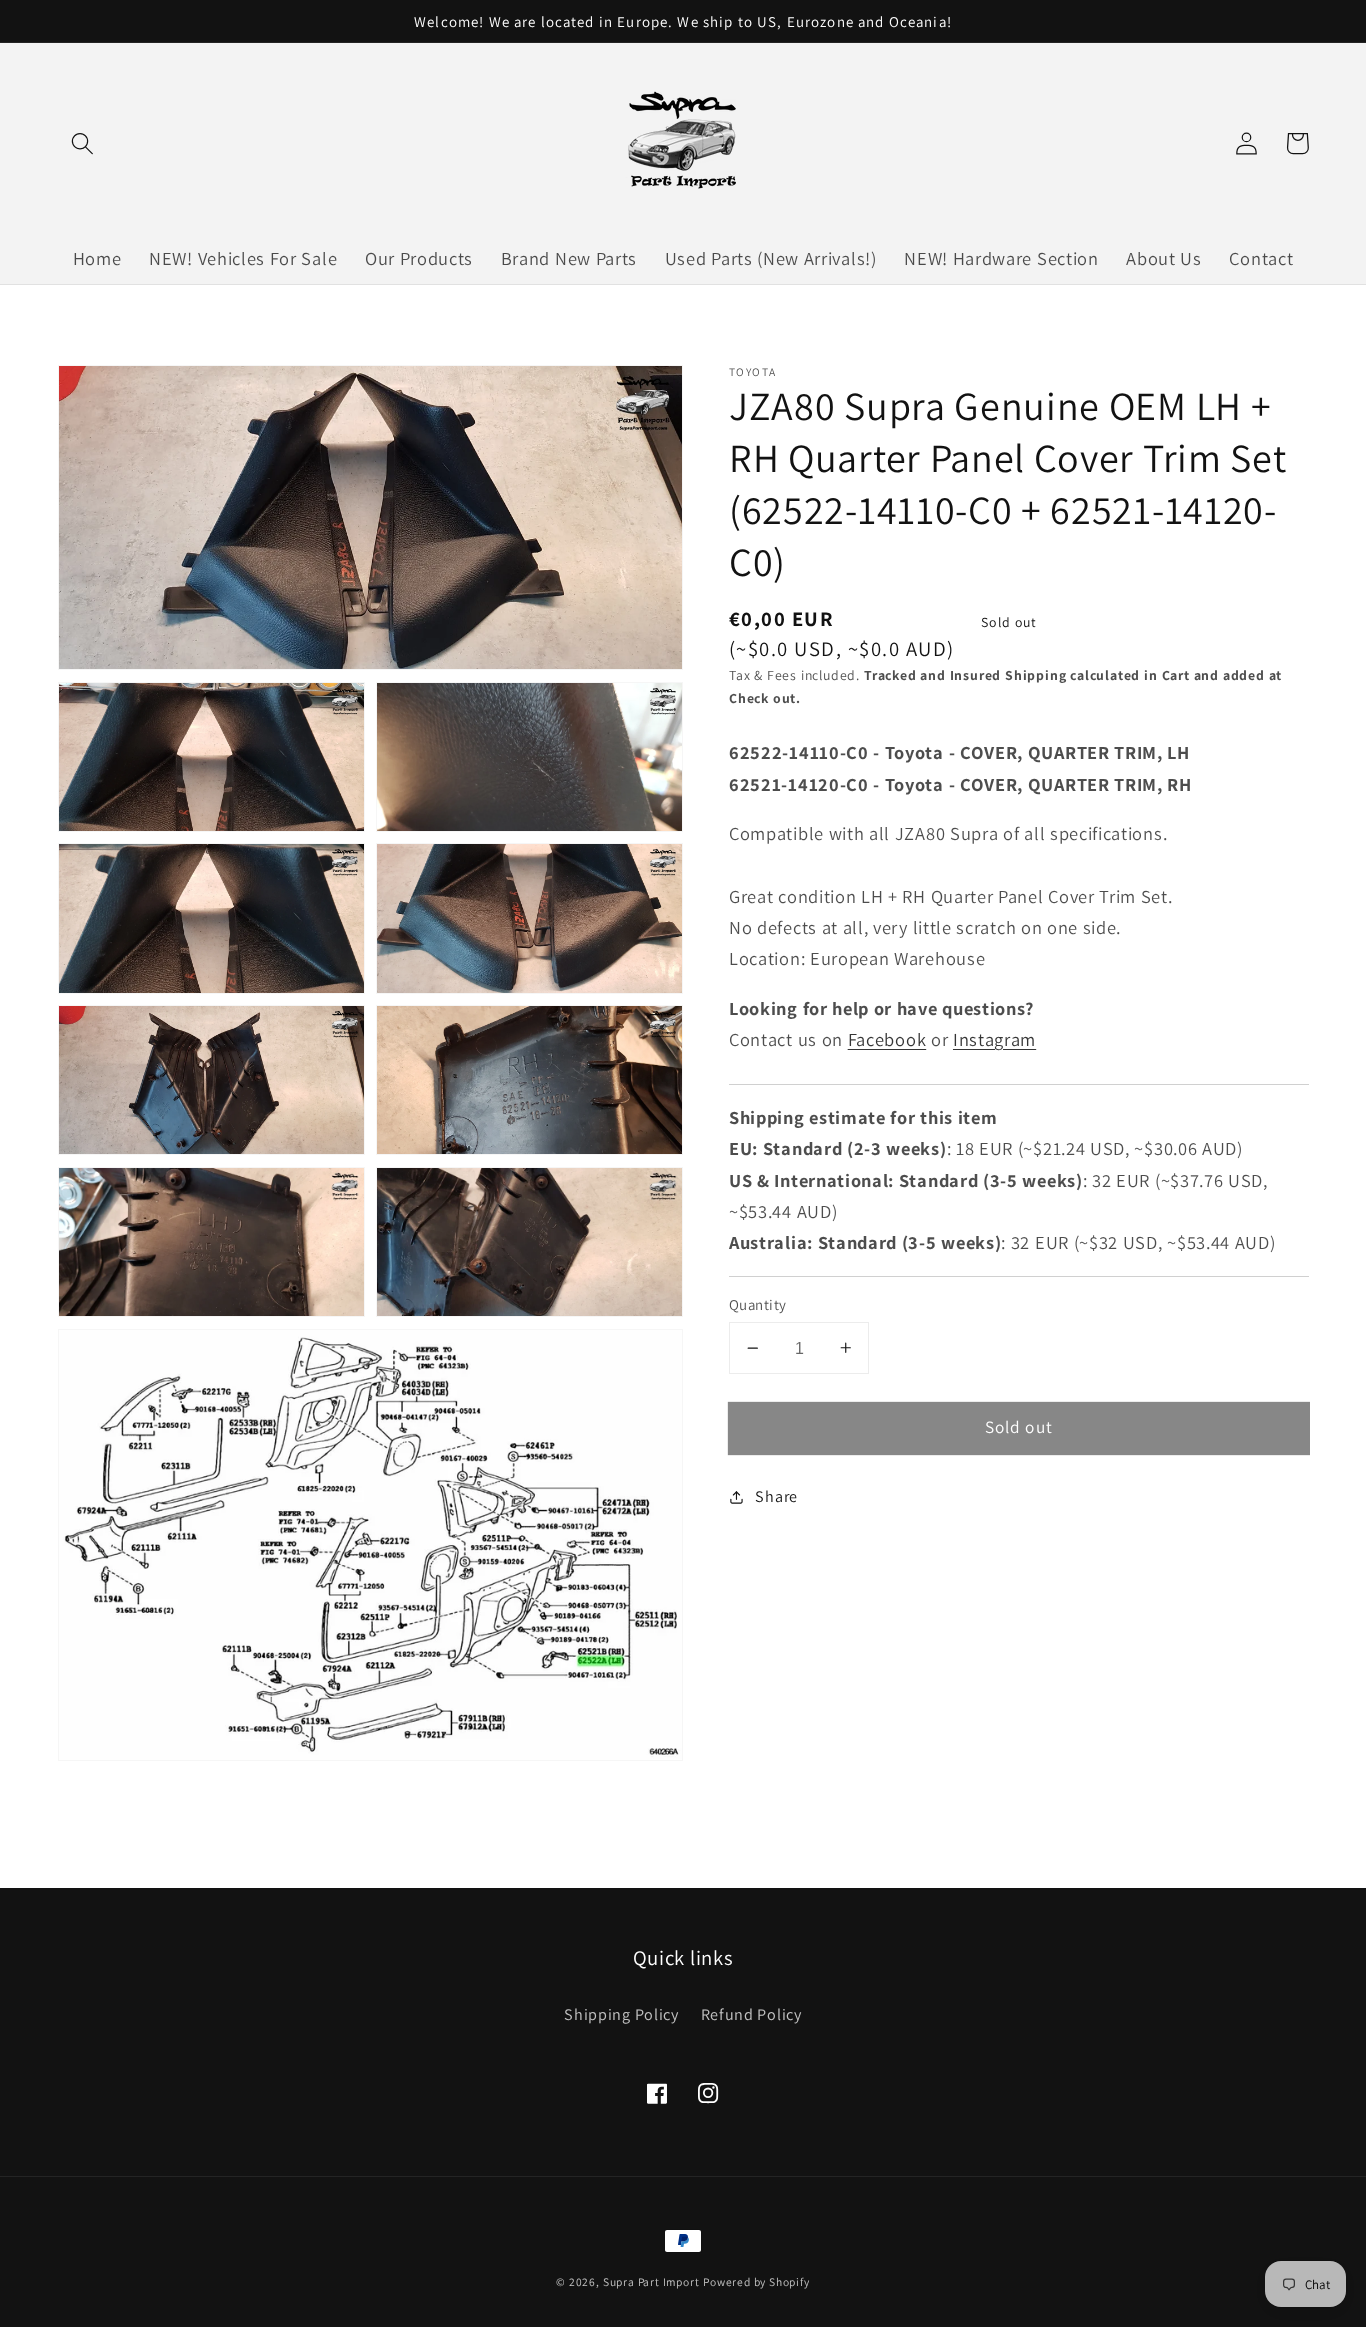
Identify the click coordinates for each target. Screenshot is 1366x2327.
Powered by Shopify (756, 2281)
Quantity (758, 1304)
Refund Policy (751, 2014)
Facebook (887, 1039)
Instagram (994, 1039)
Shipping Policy (621, 2014)
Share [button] (776, 1496)
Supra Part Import (651, 2281)
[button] (83, 143)
